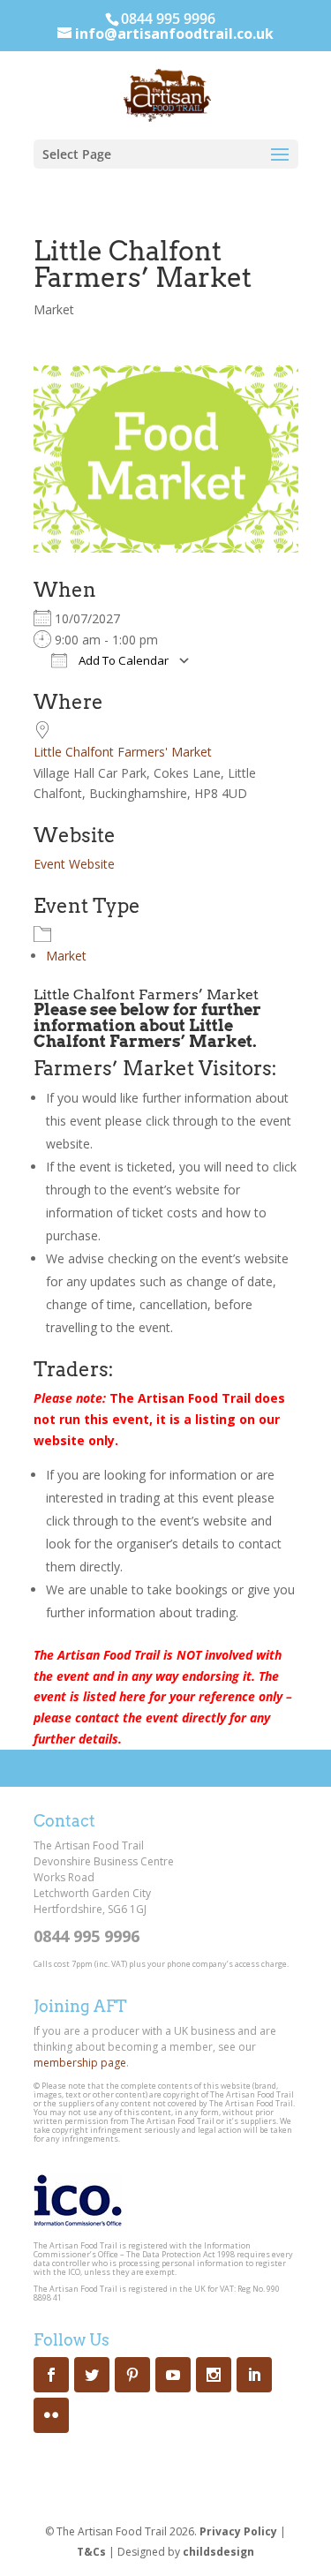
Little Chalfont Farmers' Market (123, 752)
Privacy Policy (238, 2531)
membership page (80, 2063)
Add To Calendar (122, 660)
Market (54, 309)
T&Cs (91, 2552)
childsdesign (218, 2552)
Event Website (74, 864)
